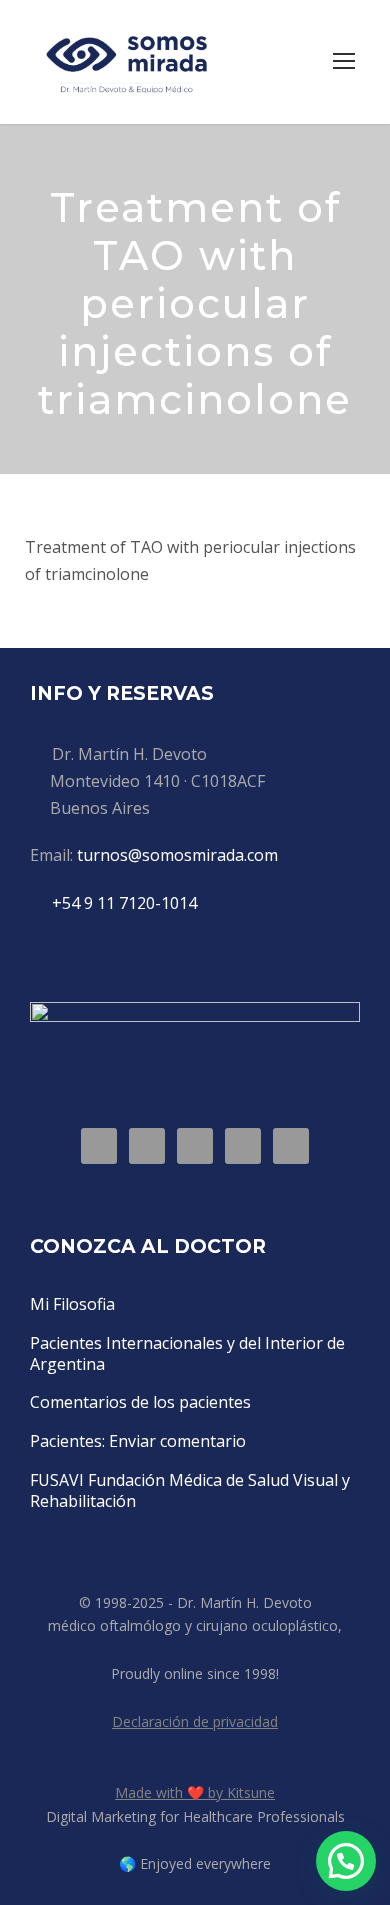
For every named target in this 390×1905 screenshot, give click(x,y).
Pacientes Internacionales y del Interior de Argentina (187, 1353)
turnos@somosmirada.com (177, 855)
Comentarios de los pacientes (140, 1402)
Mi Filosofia (72, 1304)
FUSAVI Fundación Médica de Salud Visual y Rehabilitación (190, 1490)
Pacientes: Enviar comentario (138, 1441)
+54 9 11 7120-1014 (124, 903)
